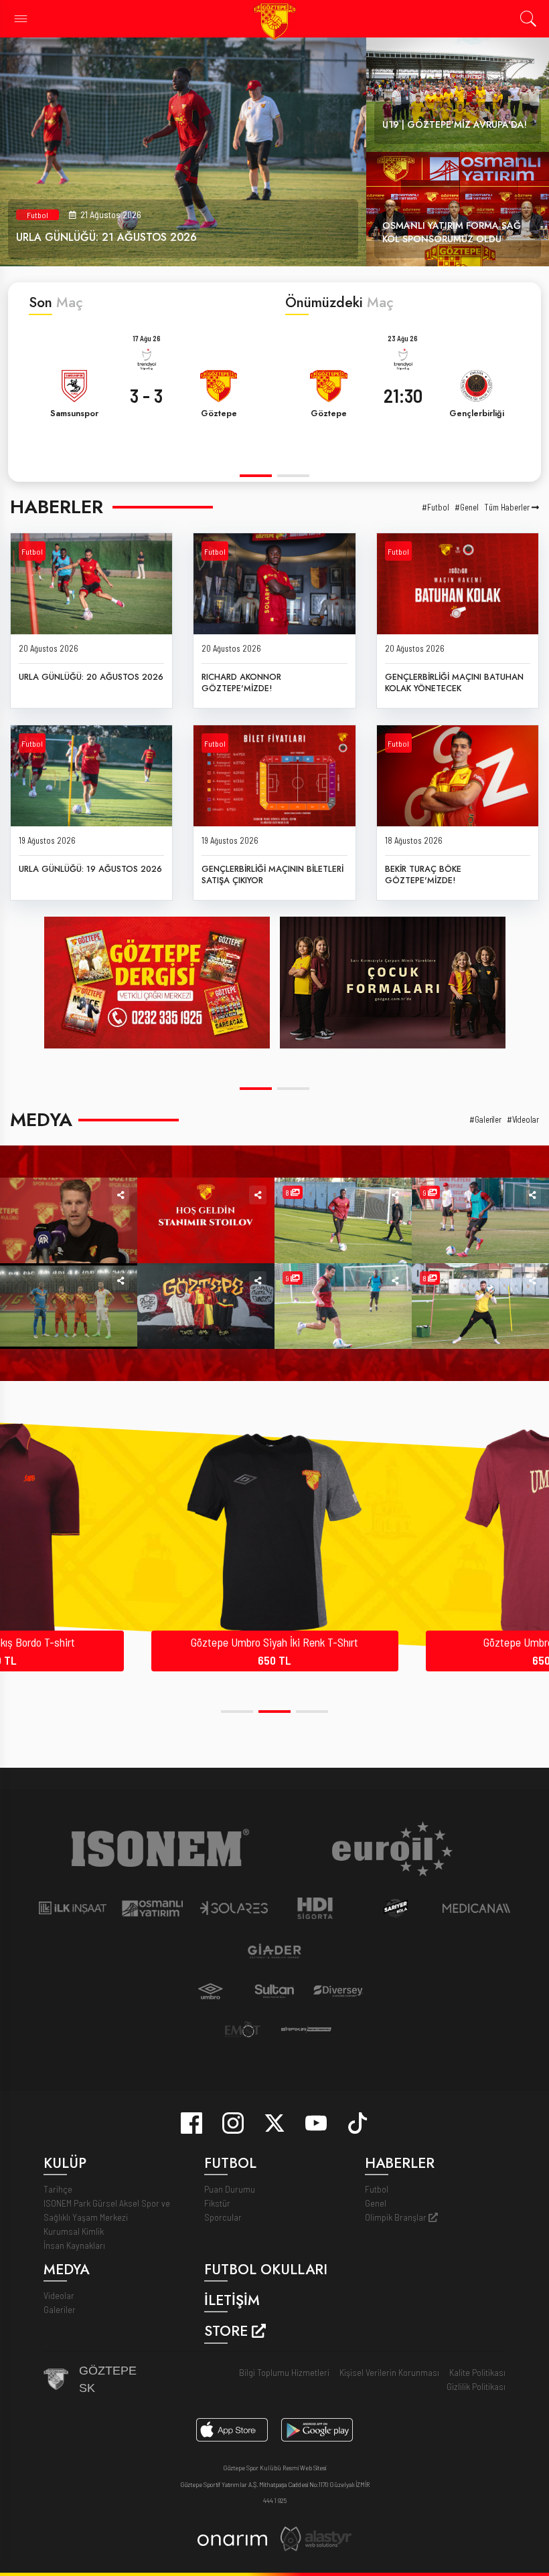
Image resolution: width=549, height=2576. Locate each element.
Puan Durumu (230, 2189)
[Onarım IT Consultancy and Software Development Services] (232, 2539)
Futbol (37, 215)
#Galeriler (485, 1120)
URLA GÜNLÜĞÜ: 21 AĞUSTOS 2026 (106, 237)
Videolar (59, 2295)
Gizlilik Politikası (476, 2386)
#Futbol (436, 508)
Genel (376, 2203)
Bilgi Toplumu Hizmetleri (284, 2372)
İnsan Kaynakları (74, 2245)
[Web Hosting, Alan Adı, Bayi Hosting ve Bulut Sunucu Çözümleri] (316, 2538)
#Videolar (523, 1120)
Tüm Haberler (508, 508)
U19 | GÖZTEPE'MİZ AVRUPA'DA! (455, 124)
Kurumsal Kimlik (74, 2231)
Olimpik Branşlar (397, 2217)
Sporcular (223, 2217)
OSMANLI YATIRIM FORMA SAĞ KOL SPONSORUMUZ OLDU (452, 232)
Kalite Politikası (477, 2372)
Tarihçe (58, 2189)
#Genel (467, 508)
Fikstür (217, 2203)
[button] (256, 475)
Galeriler (60, 2309)
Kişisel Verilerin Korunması (389, 2372)
